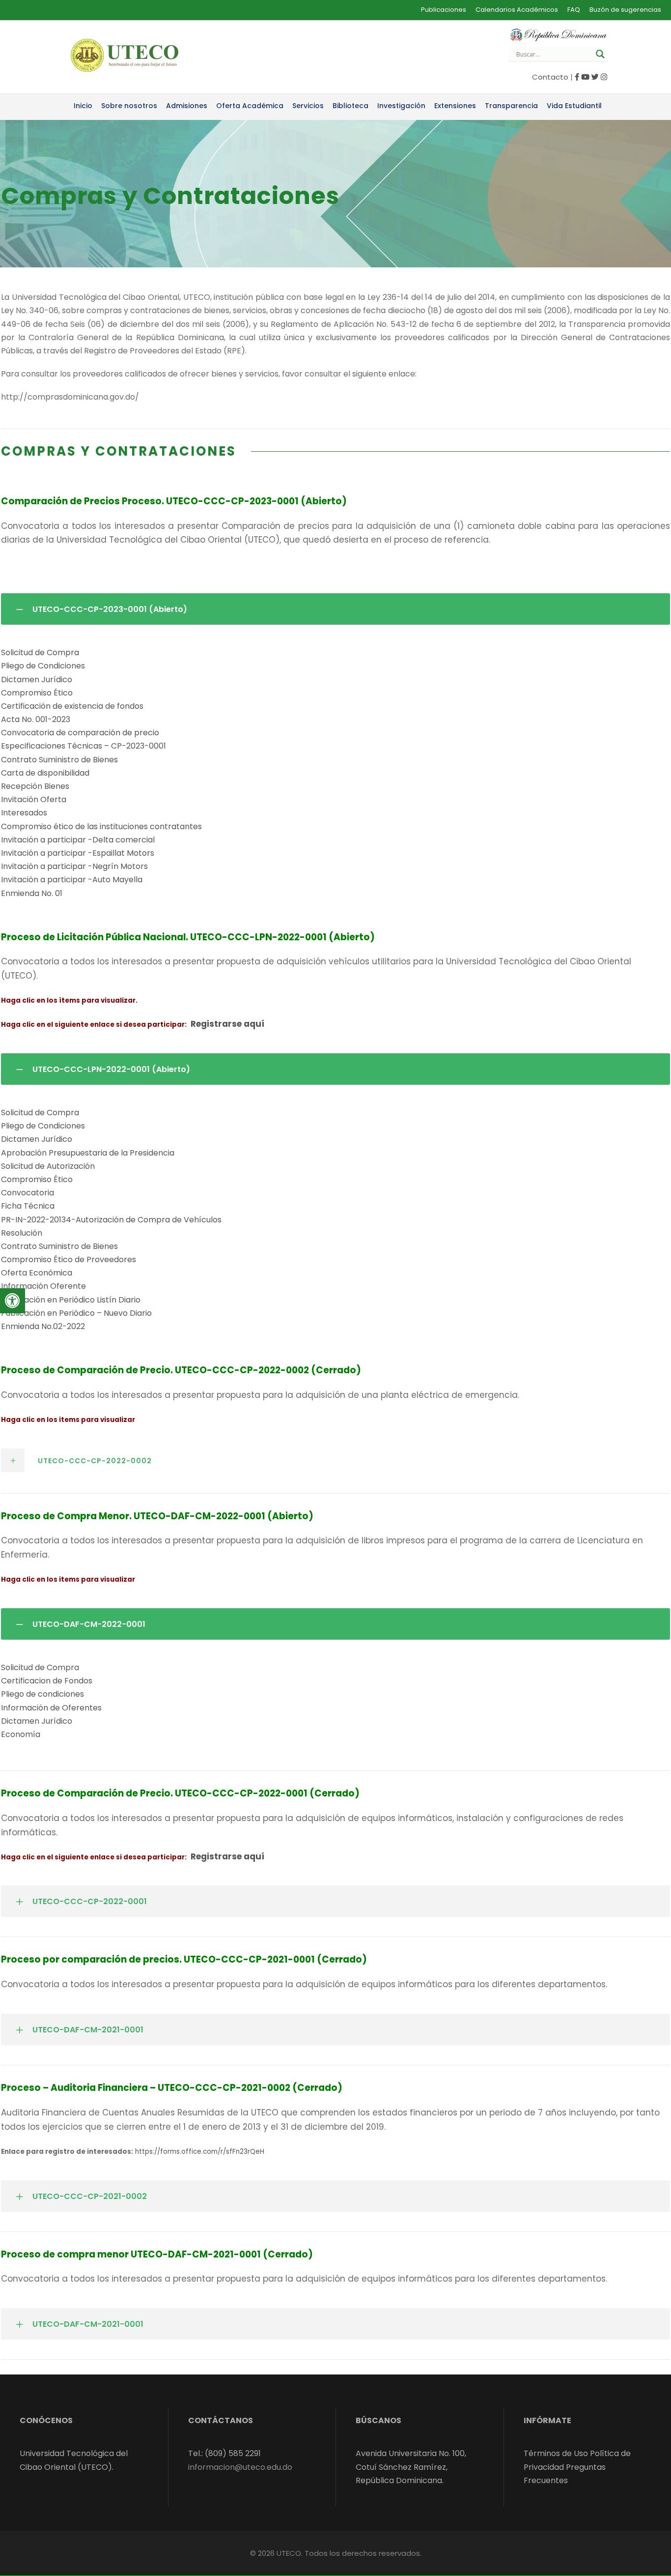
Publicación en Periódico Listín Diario (71, 1300)
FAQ (574, 10)
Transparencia (511, 106)
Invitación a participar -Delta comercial (78, 840)
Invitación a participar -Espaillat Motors (78, 853)
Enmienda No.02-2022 (43, 1326)
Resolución (22, 1233)
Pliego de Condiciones (43, 666)
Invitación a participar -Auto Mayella (72, 880)
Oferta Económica (37, 1273)
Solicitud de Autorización (48, 1166)
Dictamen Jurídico (37, 680)
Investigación (401, 106)
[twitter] (595, 77)
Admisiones (187, 106)
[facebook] (577, 77)
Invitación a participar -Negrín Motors (74, 866)
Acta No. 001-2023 (36, 719)
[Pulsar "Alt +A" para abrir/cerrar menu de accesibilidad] (13, 1301)
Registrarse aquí (227, 1024)
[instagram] (604, 77)
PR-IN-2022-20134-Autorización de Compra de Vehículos (111, 1220)
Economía (21, 1734)
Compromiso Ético (37, 693)
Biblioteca (350, 106)
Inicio (83, 106)
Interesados (24, 813)
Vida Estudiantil (574, 106)
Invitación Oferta (34, 799)
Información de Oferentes (51, 1708)
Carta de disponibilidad (45, 773)
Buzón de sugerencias (625, 10)
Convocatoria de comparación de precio (80, 733)
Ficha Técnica (28, 1206)
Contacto (550, 77)
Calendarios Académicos (517, 10)
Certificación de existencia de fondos (72, 706)
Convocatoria (28, 1193)
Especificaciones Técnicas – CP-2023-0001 (84, 746)
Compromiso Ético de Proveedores (69, 1259)
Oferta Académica (250, 106)
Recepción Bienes (35, 786)
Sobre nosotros (129, 106)
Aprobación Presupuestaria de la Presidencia (88, 1153)
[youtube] (585, 77)
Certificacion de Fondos (47, 1681)
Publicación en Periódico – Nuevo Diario (76, 1313)
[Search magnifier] (600, 54)
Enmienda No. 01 (32, 893)
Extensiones (455, 106)
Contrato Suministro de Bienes (59, 760)
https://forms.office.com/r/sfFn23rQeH (200, 2152)
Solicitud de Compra (40, 652)
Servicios (308, 106)
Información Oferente (43, 1286)
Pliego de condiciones (42, 1694)
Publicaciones (444, 10)
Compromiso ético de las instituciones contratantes (101, 826)
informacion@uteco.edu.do (240, 2467)
